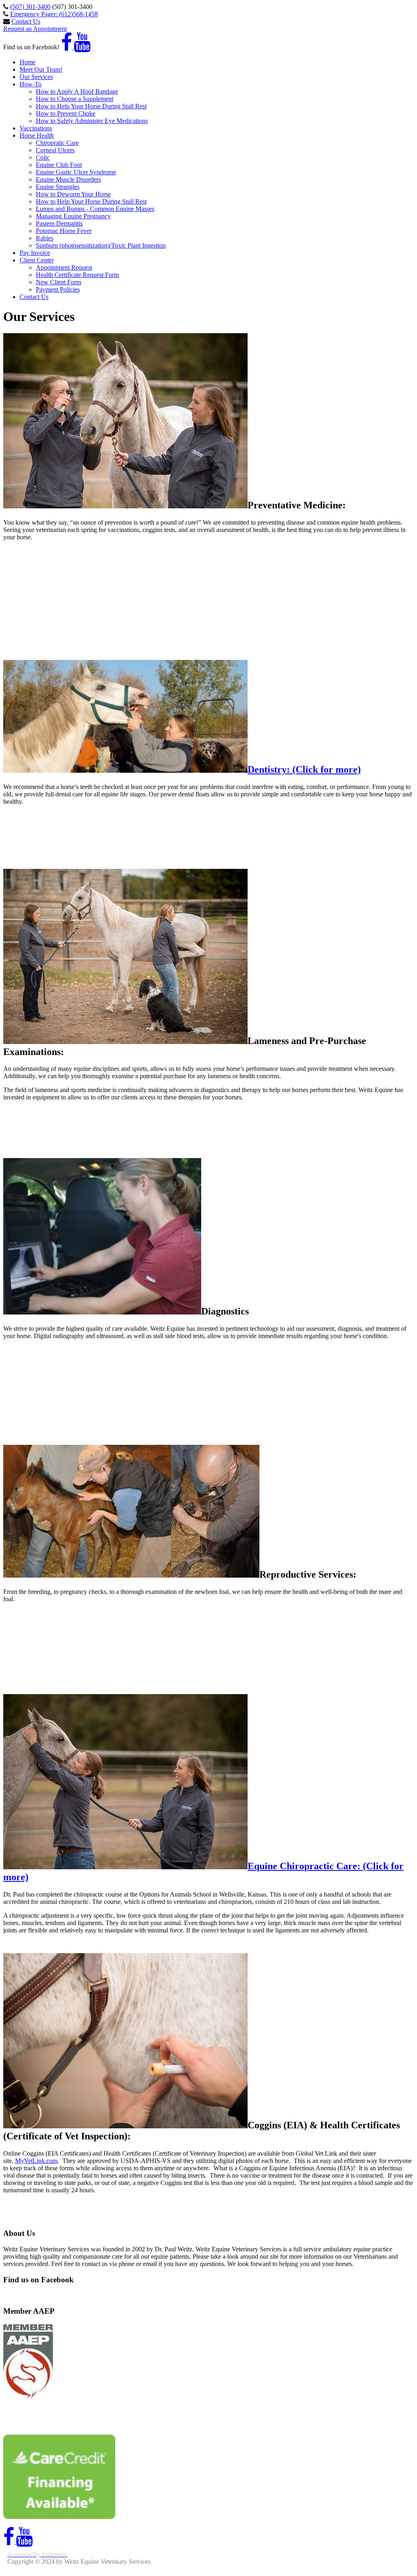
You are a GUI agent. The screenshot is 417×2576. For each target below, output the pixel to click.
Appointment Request (64, 267)
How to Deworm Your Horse (73, 194)
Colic (43, 157)
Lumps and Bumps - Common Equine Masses (95, 209)
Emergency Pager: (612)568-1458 (54, 14)
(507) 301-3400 (30, 7)
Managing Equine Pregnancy (73, 216)
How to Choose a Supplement (75, 99)
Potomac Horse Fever (64, 231)
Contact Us (26, 21)
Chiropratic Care (57, 143)
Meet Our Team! (41, 69)
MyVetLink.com (36, 2161)
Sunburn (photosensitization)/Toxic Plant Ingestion (101, 245)
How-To (31, 84)
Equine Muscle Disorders (68, 179)
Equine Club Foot (59, 165)
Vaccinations (36, 128)
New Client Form (58, 282)
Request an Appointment (35, 29)
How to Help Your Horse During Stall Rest (91, 106)
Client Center (37, 260)
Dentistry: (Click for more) (304, 769)
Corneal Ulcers (55, 150)
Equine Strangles (58, 187)
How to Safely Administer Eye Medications (92, 121)
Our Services (36, 77)
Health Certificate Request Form (77, 275)
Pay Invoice (35, 253)
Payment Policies (58, 289)
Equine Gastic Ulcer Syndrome (76, 172)
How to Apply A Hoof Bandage (77, 91)
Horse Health (37, 135)
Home (27, 62)
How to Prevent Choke (66, 113)
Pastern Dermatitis (59, 223)
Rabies (45, 238)
